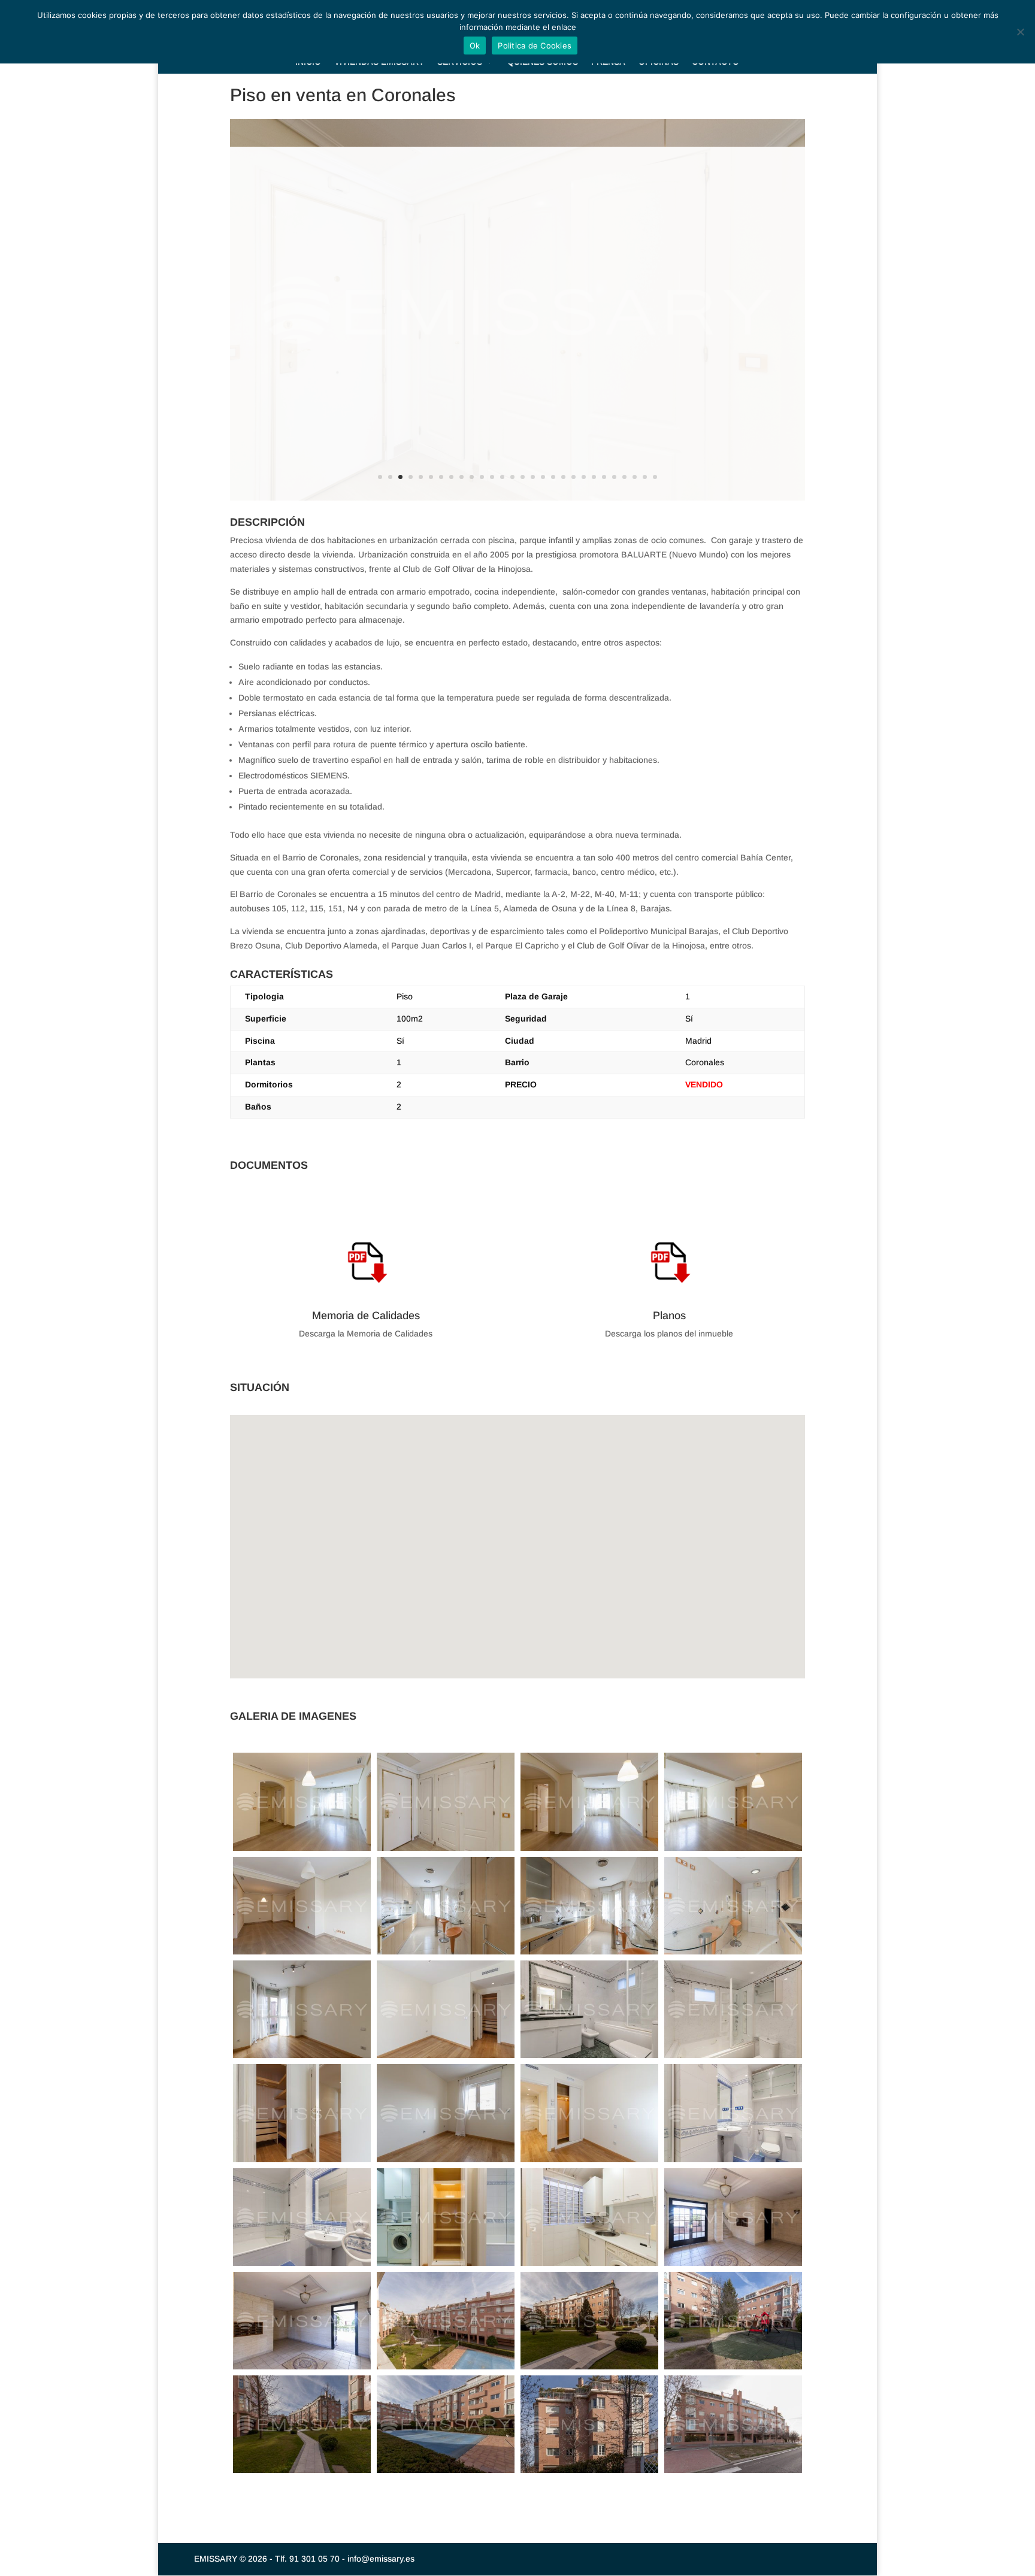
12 (492, 477)
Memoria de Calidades (366, 1316)
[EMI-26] (589, 2058)
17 (543, 477)
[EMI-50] (589, 2266)
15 (523, 477)
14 (512, 477)
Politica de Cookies (535, 46)
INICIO (308, 62)
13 (502, 477)
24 (614, 477)
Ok (475, 46)
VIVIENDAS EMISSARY (379, 62)
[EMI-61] (302, 2473)
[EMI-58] (733, 2369)
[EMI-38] (446, 2162)
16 (533, 477)
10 (472, 477)
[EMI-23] (446, 2058)
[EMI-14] (589, 1954)
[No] (1020, 32)
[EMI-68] (733, 2473)
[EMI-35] (302, 2162)
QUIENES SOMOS (543, 62)
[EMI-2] (589, 1851)
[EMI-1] (446, 1851)
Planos (669, 1316)
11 (482, 477)
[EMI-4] (302, 1851)
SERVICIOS (460, 62)
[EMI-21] (302, 2058)
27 (645, 477)
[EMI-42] (589, 2162)
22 (594, 477)
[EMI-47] (302, 2266)
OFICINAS (659, 62)
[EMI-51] (733, 2266)
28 (655, 477)
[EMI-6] (302, 1954)
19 (563, 477)
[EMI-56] (589, 2369)
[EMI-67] (589, 2473)
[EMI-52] (302, 2369)
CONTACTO (715, 62)
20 (574, 477)
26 (635, 477)
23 (604, 477)
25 (624, 477)
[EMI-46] (733, 2162)
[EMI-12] (446, 2369)
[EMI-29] (733, 2058)
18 (553, 477)
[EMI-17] (733, 1954)
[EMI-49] (446, 2266)
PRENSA (608, 62)
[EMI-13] (446, 1954)
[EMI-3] (733, 1851)
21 (584, 477)
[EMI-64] (446, 2473)
